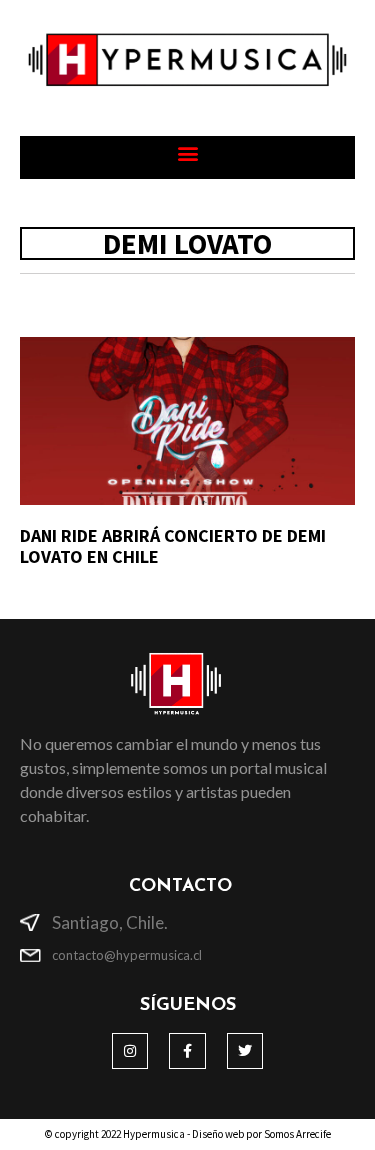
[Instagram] (130, 1051)
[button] (187, 152)
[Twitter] (245, 1051)
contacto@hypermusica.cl (127, 955)
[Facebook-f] (187, 1051)
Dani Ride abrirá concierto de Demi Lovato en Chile (173, 546)
